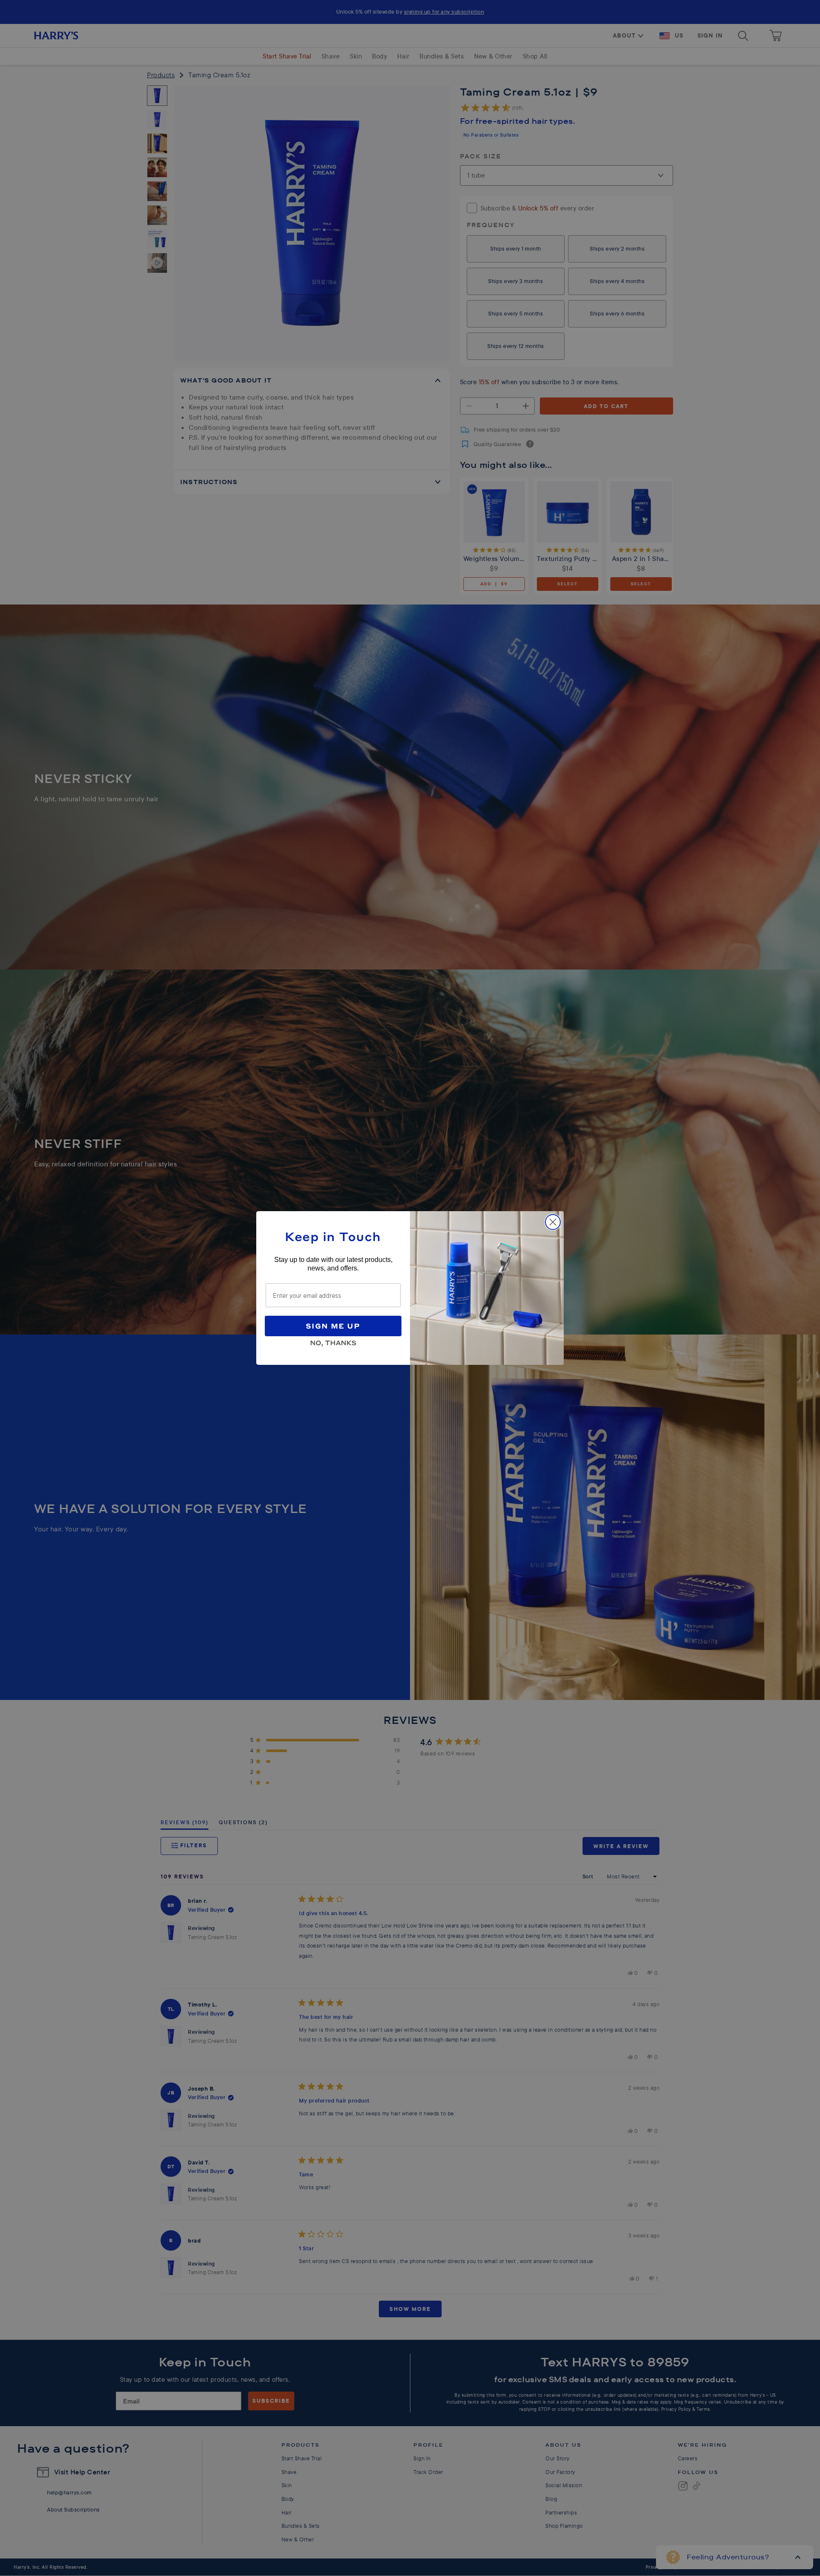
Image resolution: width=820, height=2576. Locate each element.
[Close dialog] (553, 1222)
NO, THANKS (333, 1341)
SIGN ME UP (333, 1326)
